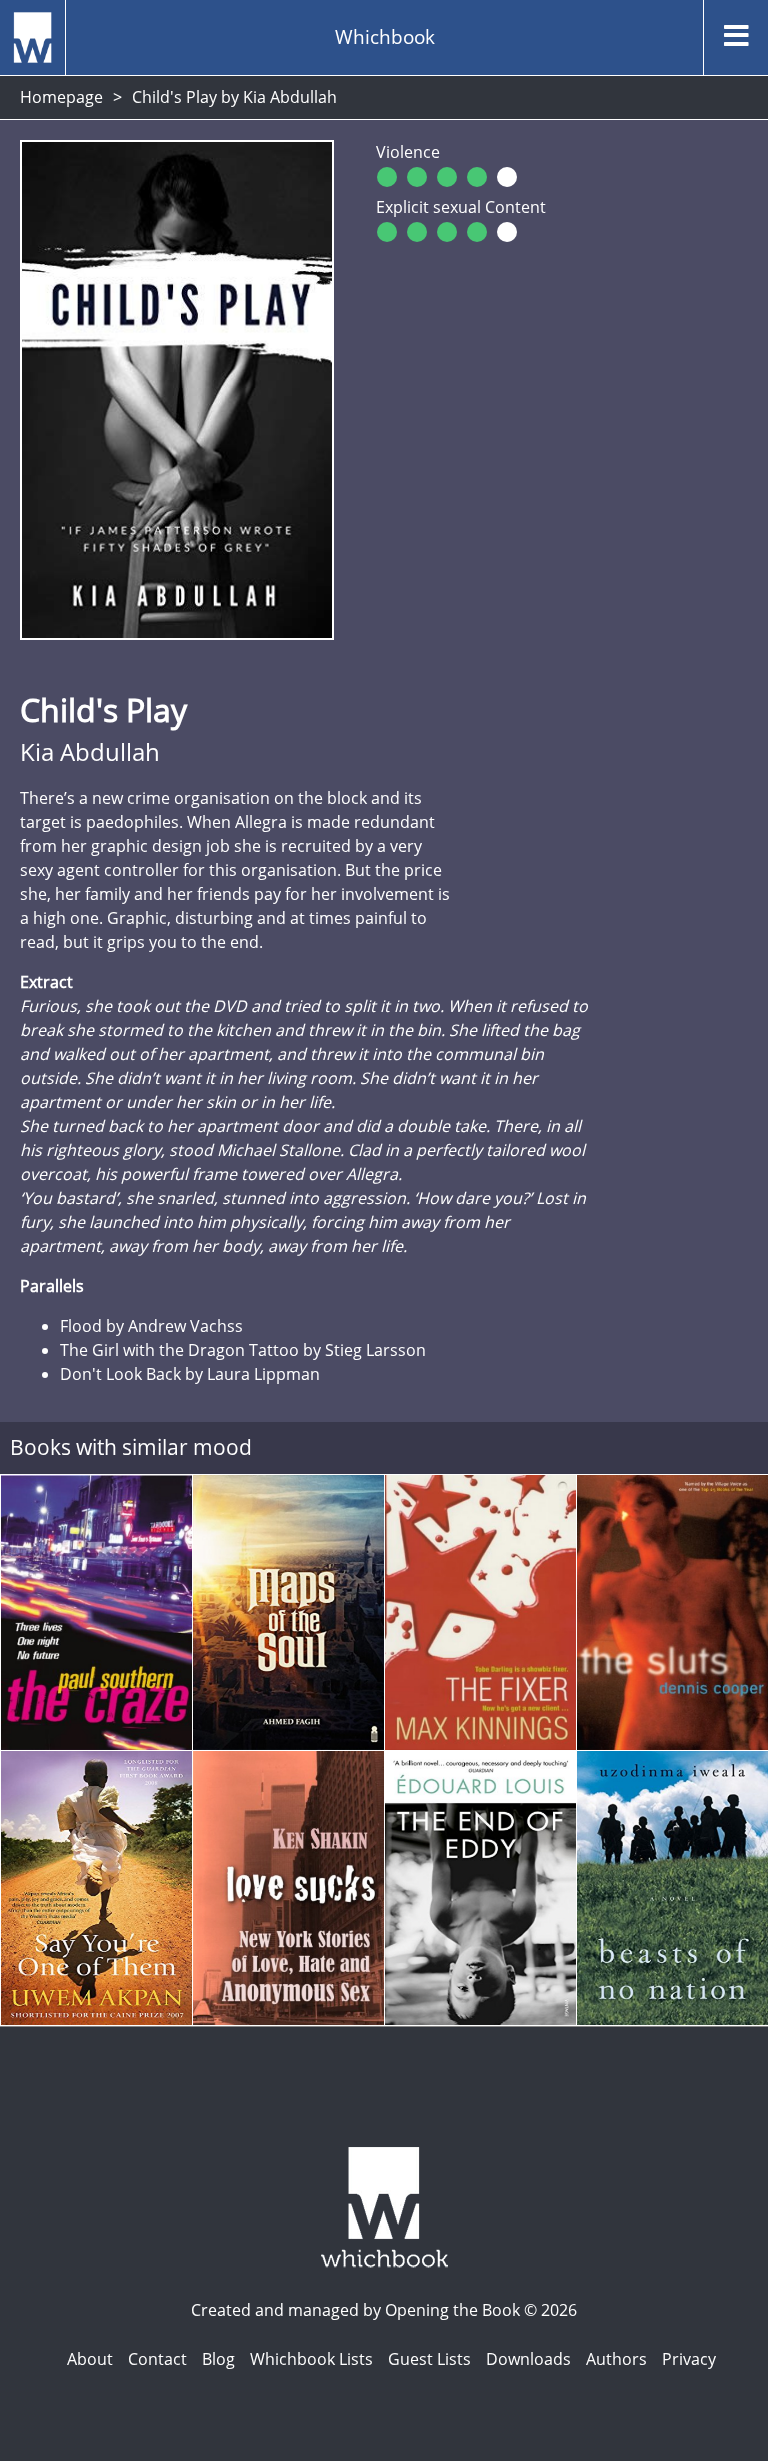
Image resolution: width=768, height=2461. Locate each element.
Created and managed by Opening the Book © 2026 (384, 2310)
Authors (616, 2359)
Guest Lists (429, 2359)
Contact (157, 2359)
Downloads (528, 2359)
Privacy (689, 2359)
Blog (218, 2359)
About (90, 2359)
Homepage (61, 97)
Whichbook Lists (311, 2359)
